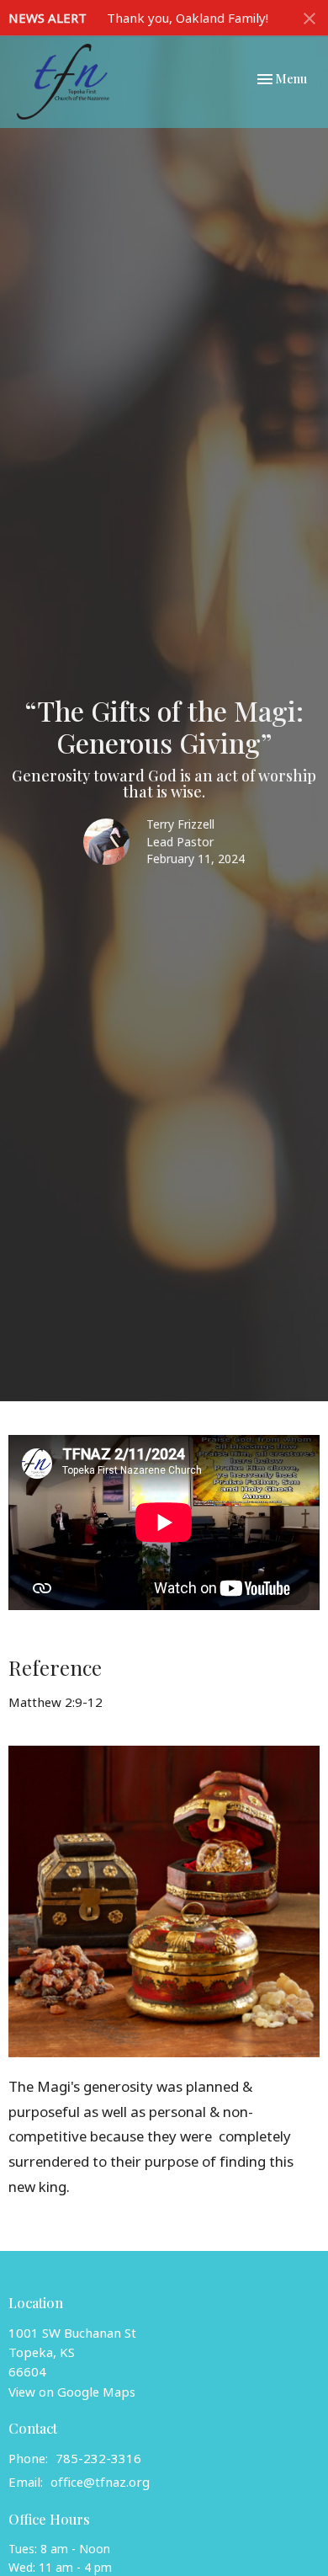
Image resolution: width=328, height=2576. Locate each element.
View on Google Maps (72, 2392)
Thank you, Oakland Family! (188, 18)
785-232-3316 (98, 2458)
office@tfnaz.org (100, 2482)
